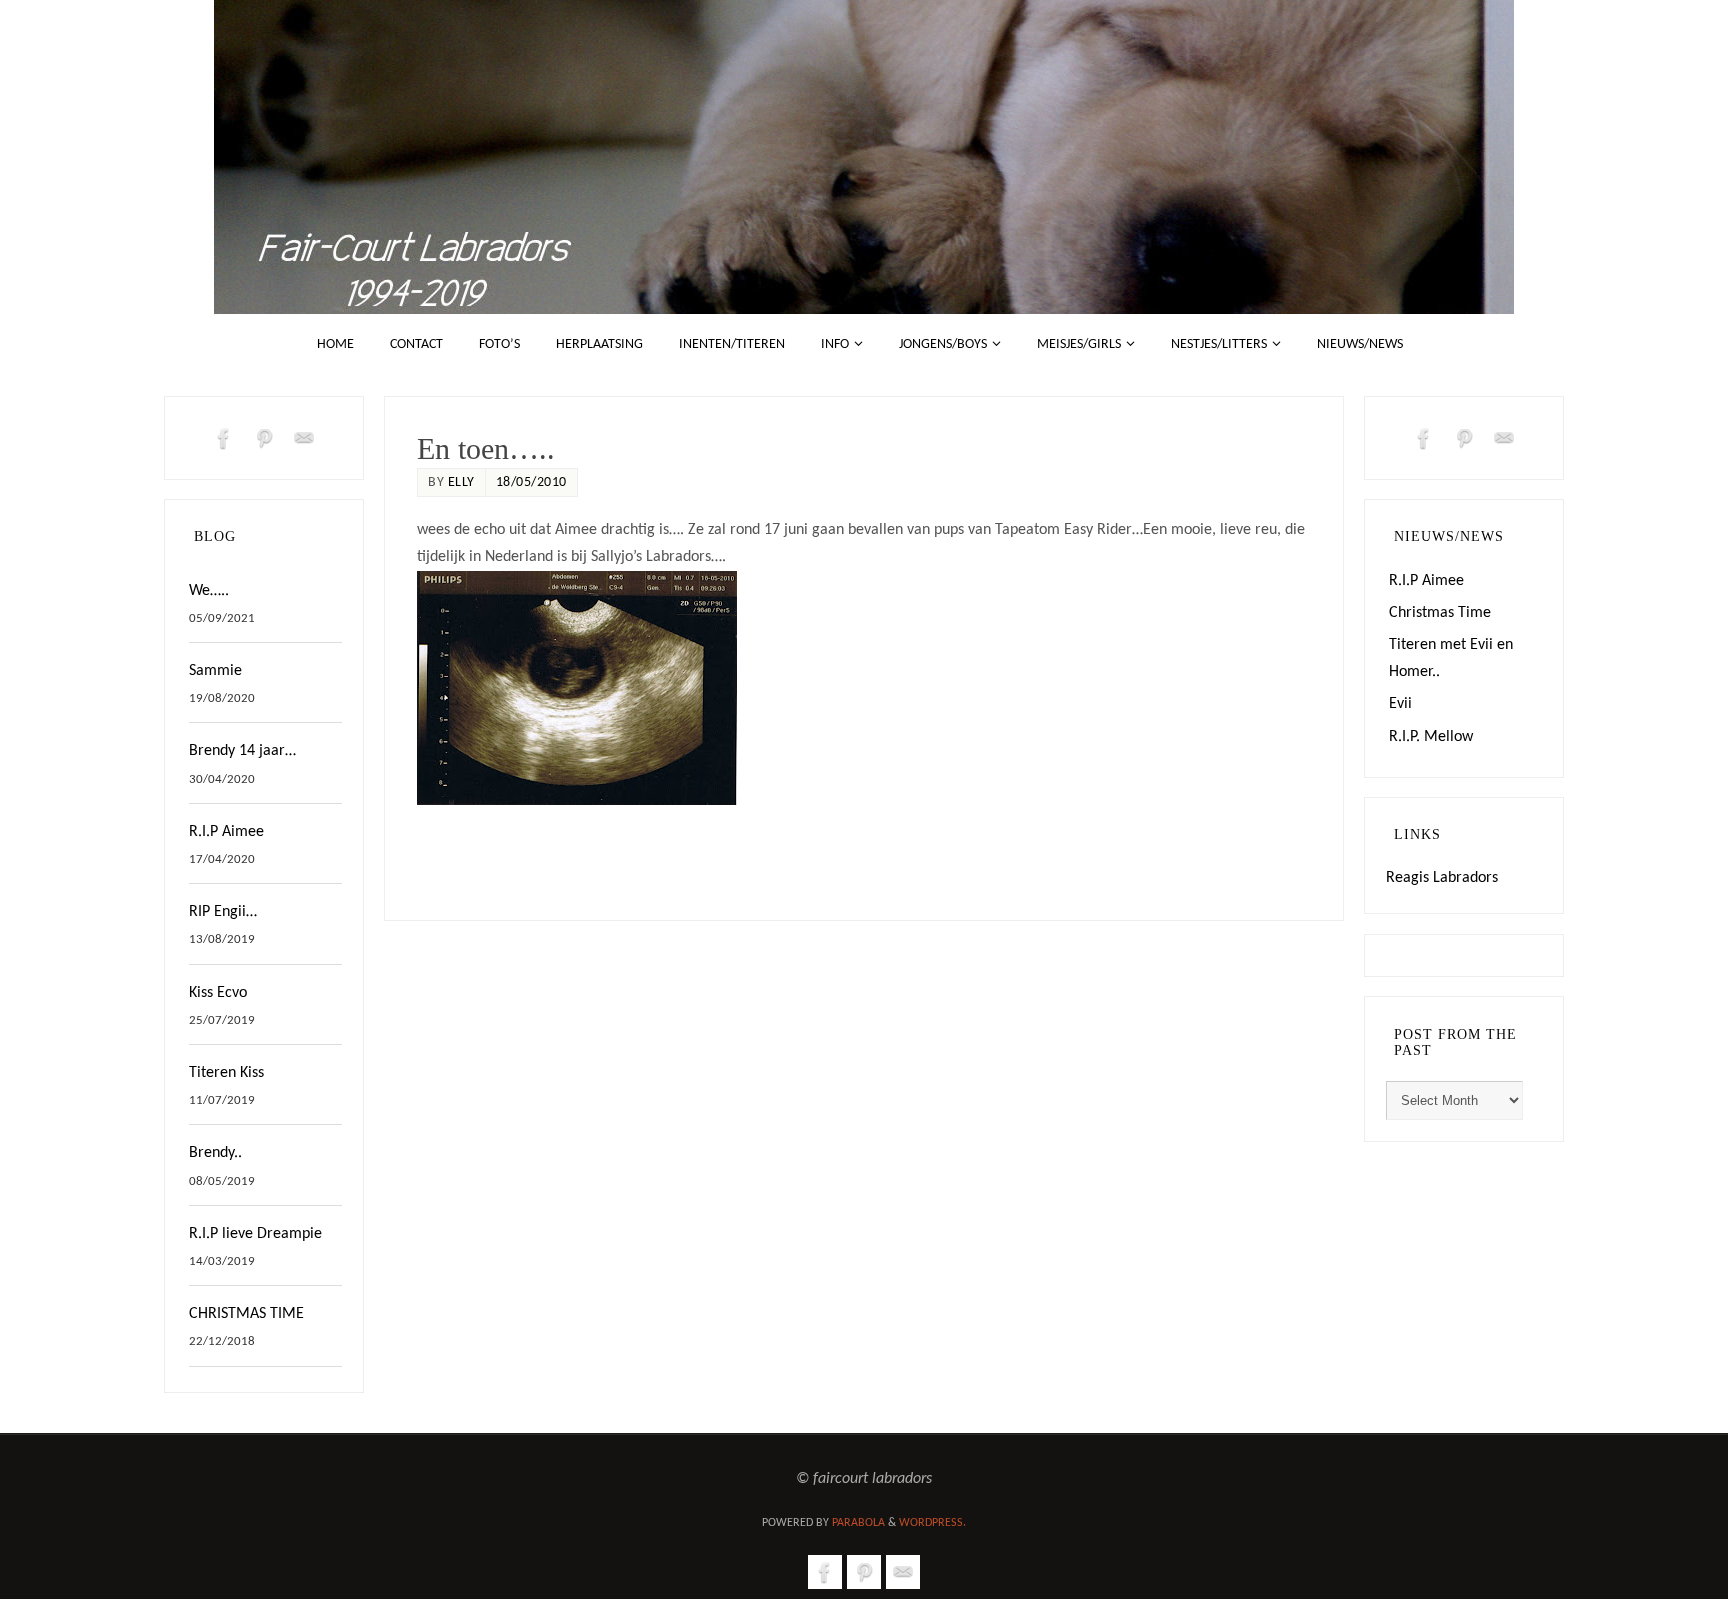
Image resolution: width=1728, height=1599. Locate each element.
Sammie (215, 671)
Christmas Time (1440, 613)
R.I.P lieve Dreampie (255, 1234)
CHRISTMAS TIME (246, 1314)
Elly (461, 482)
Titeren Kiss (226, 1073)
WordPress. (932, 1523)
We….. (209, 591)
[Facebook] (224, 438)
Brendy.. (215, 1153)
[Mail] (304, 438)
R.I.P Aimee (226, 832)
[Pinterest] (264, 438)
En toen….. (486, 448)
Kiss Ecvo (218, 993)
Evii (1400, 704)
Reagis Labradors (1442, 878)
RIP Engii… (223, 912)
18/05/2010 (531, 482)
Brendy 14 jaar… (242, 751)
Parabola (858, 1523)
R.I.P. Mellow (1431, 737)
